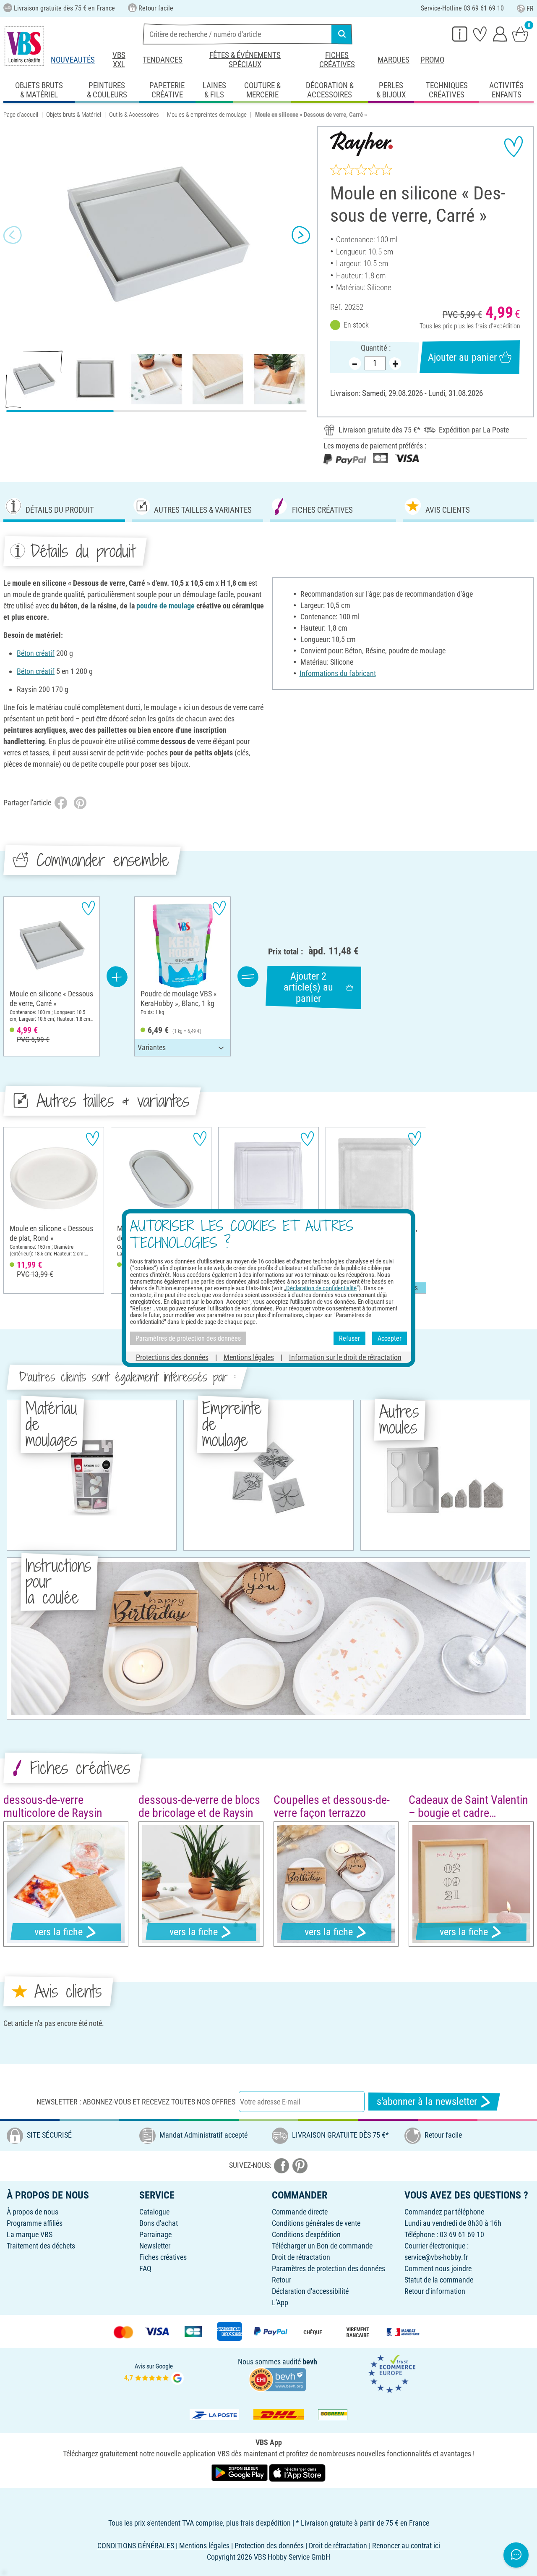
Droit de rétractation (301, 2257)
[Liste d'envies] (480, 34)
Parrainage (155, 2234)
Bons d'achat (159, 2223)
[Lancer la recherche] (342, 34)
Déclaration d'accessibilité (310, 2291)
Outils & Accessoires (134, 115)
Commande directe (300, 2212)
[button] (13, 235)
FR (530, 9)
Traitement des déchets (41, 2246)
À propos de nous (33, 2212)
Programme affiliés (35, 2223)
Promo (432, 60)
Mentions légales (249, 1357)
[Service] (460, 34)
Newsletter (155, 2246)
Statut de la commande (439, 2280)
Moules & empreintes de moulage (207, 115)
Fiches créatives (337, 60)
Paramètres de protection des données (328, 2268)
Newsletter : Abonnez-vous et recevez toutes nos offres (136, 2102)
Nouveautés (73, 60)
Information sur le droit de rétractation (345, 1357)
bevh (310, 2362)
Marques (394, 60)
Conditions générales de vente (316, 2223)
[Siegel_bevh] (277, 2379)
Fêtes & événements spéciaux (245, 60)
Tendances (163, 60)
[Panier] (520, 34)
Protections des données (172, 1357)
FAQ (145, 2268)
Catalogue (154, 2212)
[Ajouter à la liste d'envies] (514, 147)
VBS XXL (119, 60)
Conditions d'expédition (306, 2234)
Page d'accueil (21, 115)
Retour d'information (435, 2291)
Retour (282, 2280)
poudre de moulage (166, 606)
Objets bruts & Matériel (74, 115)
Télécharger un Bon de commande (322, 2246)
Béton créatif (36, 653)
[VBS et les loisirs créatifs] (24, 46)
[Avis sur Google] (154, 2373)
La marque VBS (30, 2234)
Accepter (390, 1338)
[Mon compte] (500, 34)
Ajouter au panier (462, 357)
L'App (280, 2302)
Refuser (349, 1338)
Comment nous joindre (438, 2268)
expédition (507, 326)
